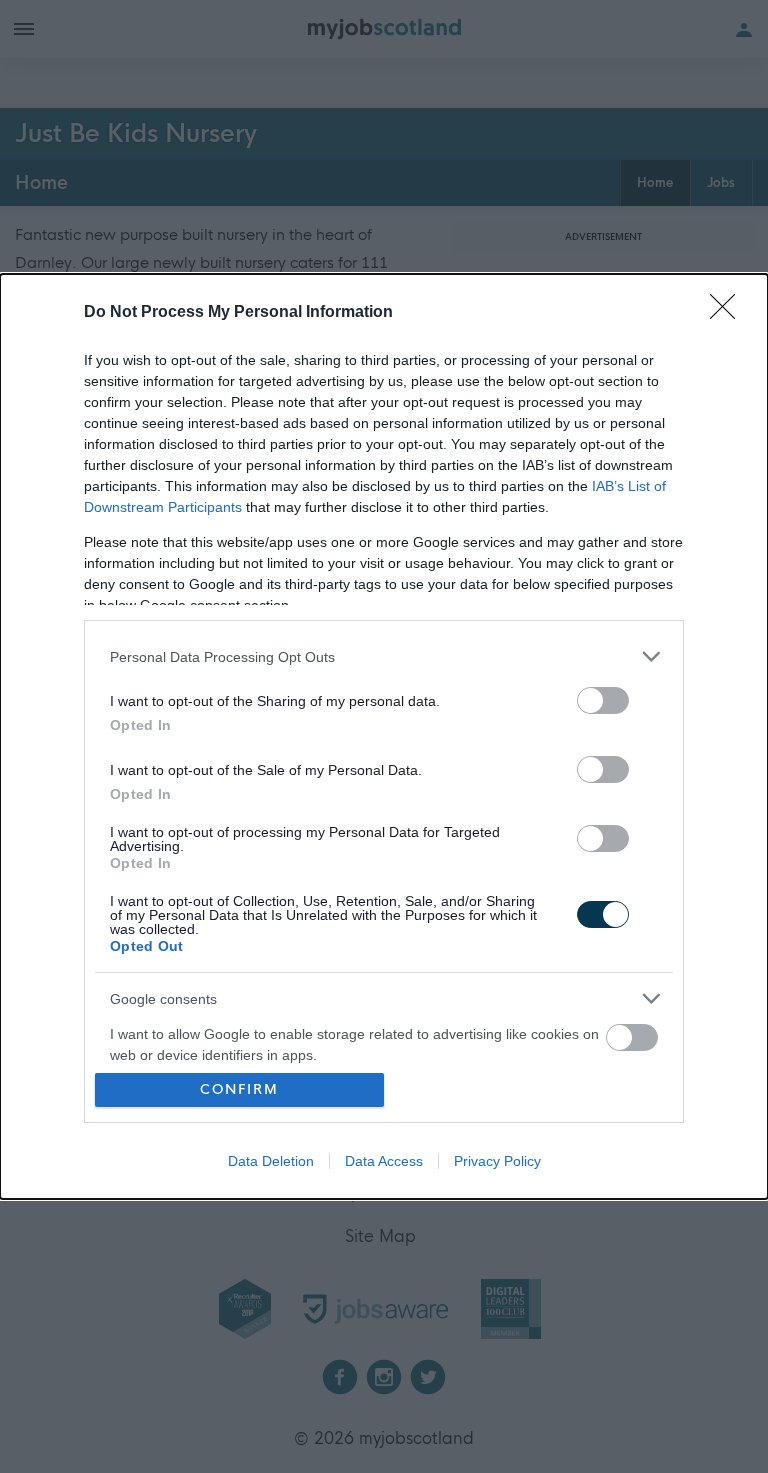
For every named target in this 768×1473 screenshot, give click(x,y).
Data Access (384, 1161)
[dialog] (384, 736)
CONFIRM (239, 1089)
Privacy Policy (497, 1161)
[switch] (603, 700)
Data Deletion (271, 1161)
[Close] (729, 313)
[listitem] (384, 656)
